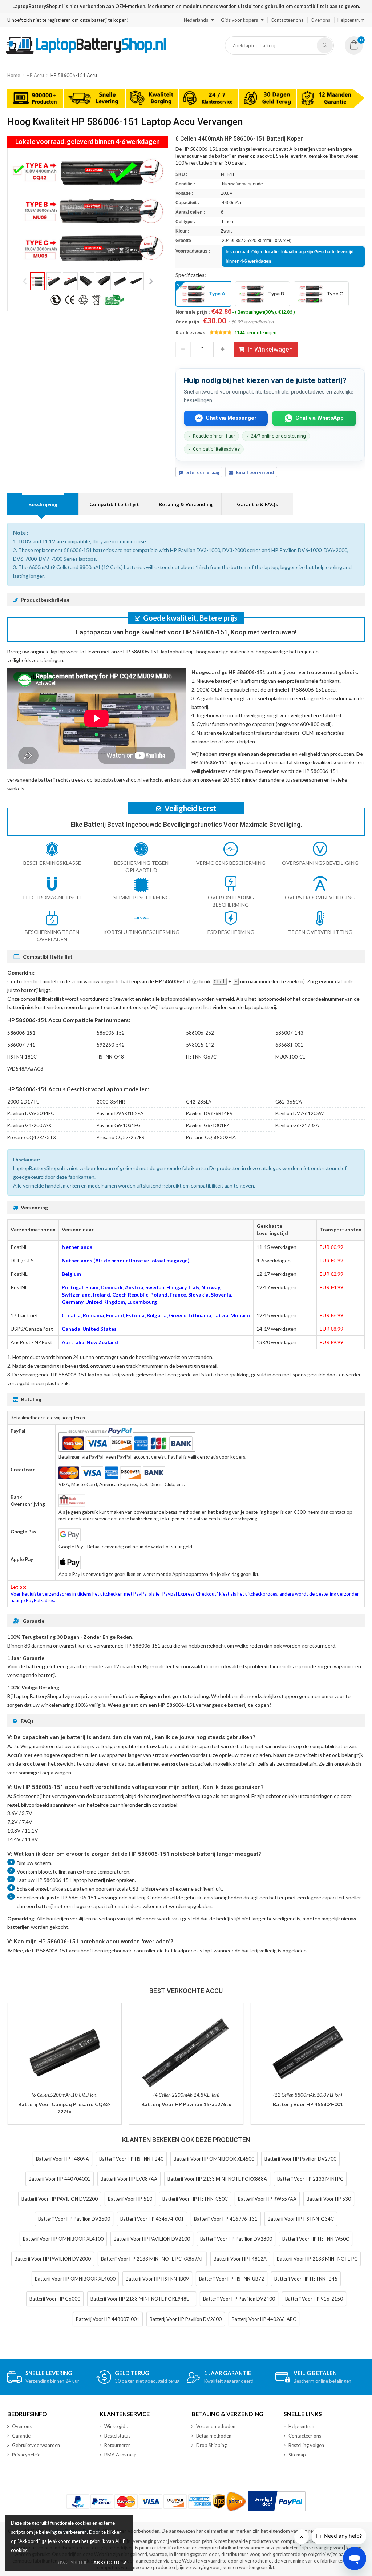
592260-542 (111, 1045)
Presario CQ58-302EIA (211, 1137)
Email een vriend (255, 472)
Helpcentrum (351, 20)
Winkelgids (116, 2426)
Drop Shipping (211, 2445)
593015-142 (200, 1045)
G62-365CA (289, 1102)
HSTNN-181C (22, 1057)
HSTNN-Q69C (201, 1057)
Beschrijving (43, 504)
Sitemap (297, 2455)
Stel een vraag (203, 472)
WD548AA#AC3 (25, 1069)
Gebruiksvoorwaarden (36, 2445)
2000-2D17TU (23, 1102)
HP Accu (35, 75)
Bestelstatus (117, 2436)
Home (14, 75)
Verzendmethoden (216, 2426)
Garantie (21, 2436)
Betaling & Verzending (186, 504)
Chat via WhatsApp (320, 418)
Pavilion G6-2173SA (297, 1125)
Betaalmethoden (214, 2436)
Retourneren (118, 2445)
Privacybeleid (26, 2455)
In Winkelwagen (270, 349)
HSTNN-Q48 (110, 1057)
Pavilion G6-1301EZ (208, 1125)
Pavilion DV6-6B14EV (209, 1113)
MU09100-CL (290, 1057)
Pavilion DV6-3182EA (120, 1113)
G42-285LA (199, 1102)
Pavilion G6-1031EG (119, 1125)
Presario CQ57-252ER (121, 1137)
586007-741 (21, 1045)
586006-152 (111, 1033)
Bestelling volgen (306, 2445)
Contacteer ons (287, 20)
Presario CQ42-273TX (32, 1137)
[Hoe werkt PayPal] (277, 2501)
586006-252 (200, 1033)
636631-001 (289, 1045)
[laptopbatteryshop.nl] (86, 53)
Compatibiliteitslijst (114, 504)
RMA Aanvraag (120, 2455)
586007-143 (289, 1033)
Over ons (320, 20)
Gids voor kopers (239, 20)
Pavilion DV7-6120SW (300, 1113)
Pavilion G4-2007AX (29, 1125)
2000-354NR (111, 1102)
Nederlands (196, 20)
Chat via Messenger (231, 418)
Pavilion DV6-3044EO (31, 1113)
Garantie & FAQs (257, 504)
